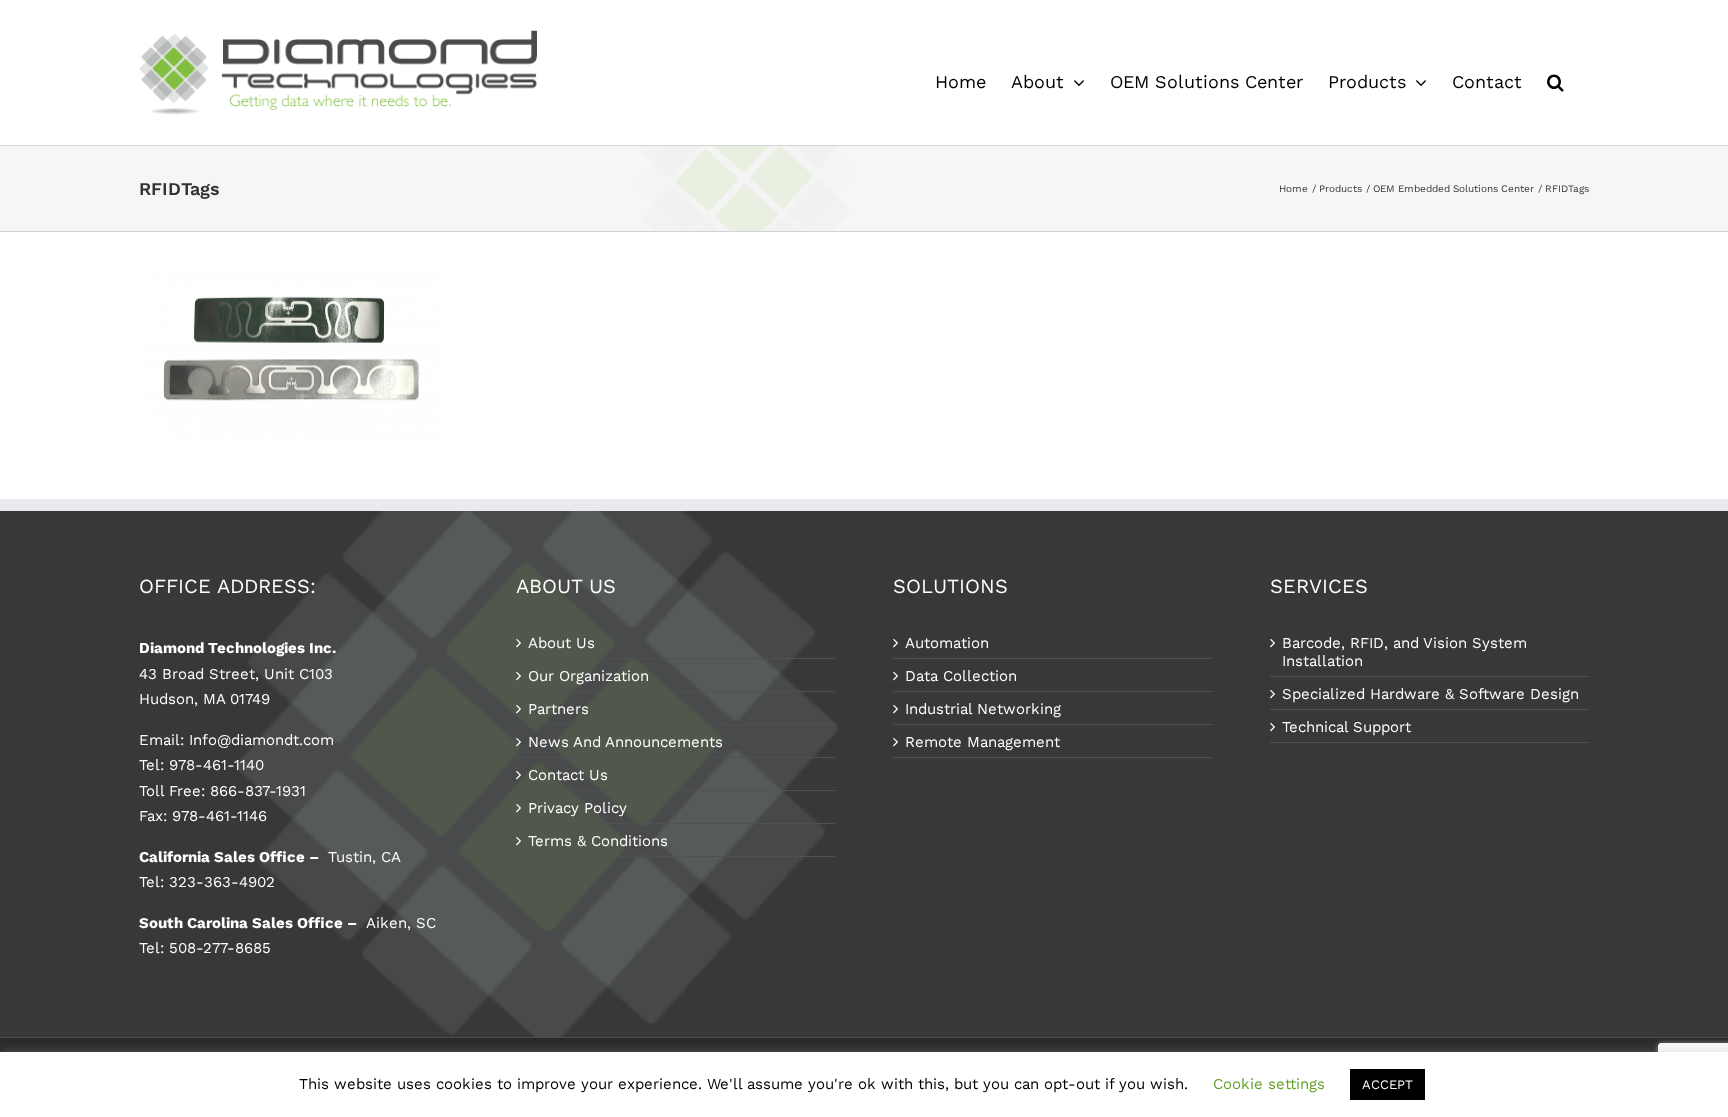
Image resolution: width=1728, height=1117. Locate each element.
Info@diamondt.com (261, 740)
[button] (1555, 82)
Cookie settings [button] (1269, 1084)
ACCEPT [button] (1387, 1084)
